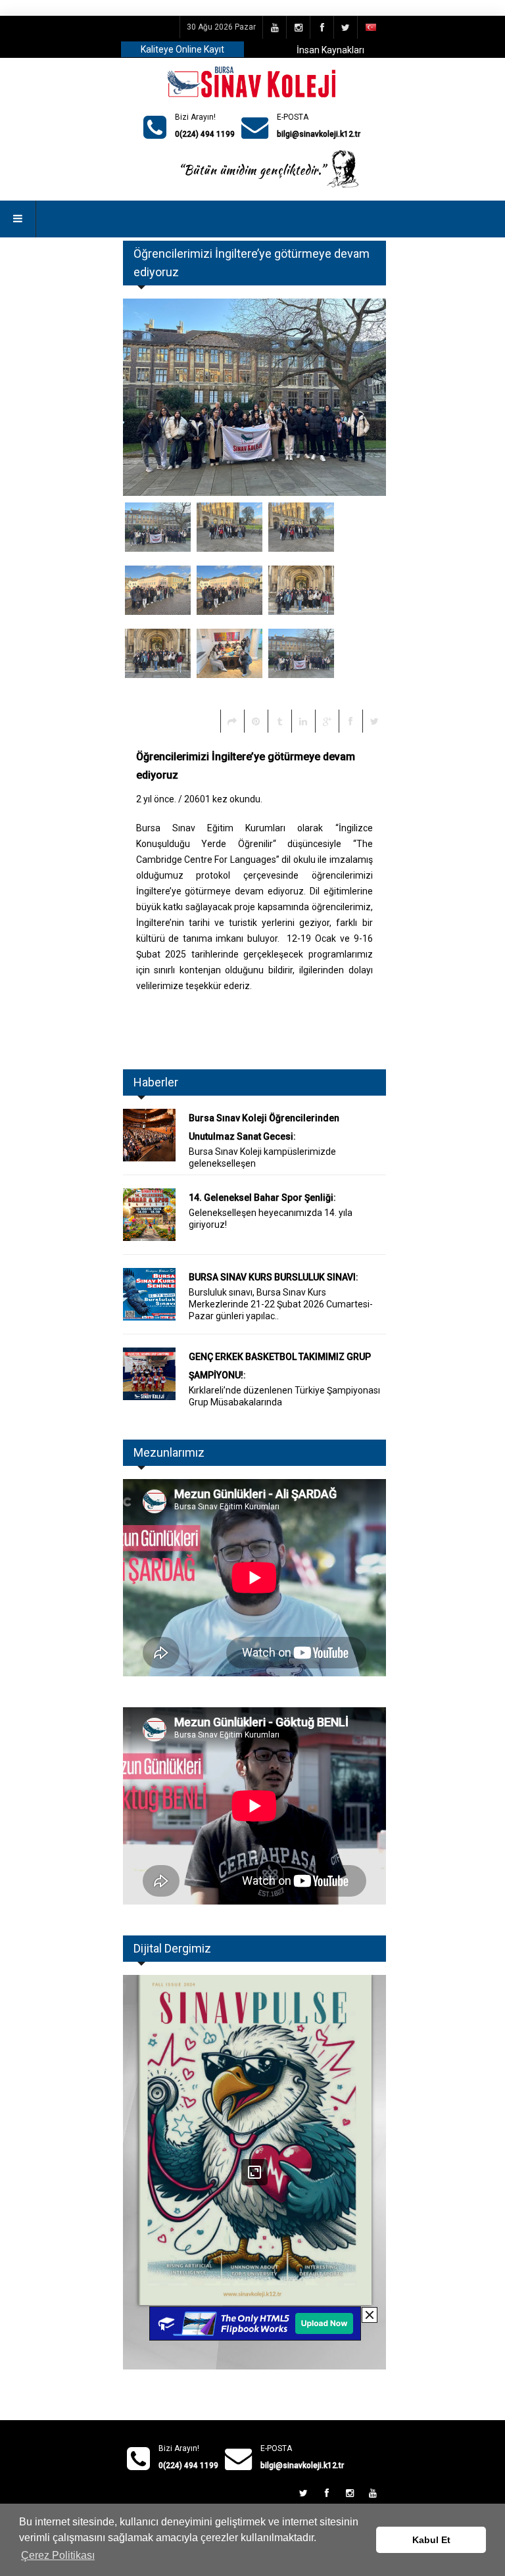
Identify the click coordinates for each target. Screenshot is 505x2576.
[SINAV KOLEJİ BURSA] (253, 83)
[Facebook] (350, 721)
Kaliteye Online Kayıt (182, 49)
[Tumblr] (279, 721)
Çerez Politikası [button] (58, 2555)
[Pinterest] (256, 721)
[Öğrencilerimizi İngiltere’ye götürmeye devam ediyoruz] (158, 532)
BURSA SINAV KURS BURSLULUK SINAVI (272, 1277)
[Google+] (327, 721)
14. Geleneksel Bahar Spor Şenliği (261, 1198)
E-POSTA (293, 117)
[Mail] (232, 721)
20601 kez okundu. (223, 799)
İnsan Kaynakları (330, 50)
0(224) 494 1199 (205, 134)
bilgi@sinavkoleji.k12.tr (319, 134)
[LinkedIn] (303, 721)
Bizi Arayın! (195, 117)
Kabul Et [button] (431, 2540)
